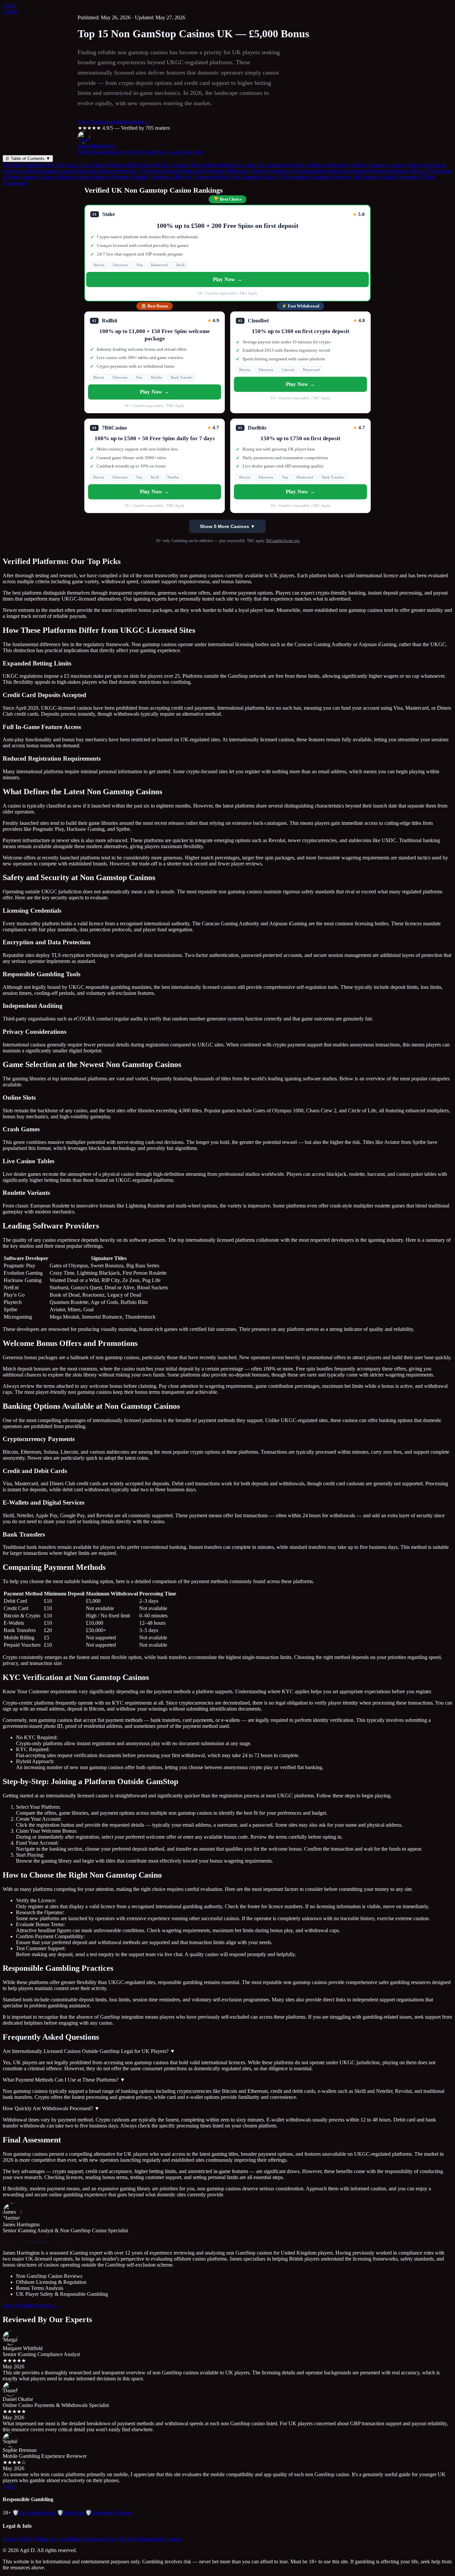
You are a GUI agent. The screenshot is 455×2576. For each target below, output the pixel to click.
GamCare (70, 2513)
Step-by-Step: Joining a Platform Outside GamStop (113, 177)
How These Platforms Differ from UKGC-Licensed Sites (139, 165)
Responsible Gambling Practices (314, 177)
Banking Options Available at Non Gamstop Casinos (284, 171)
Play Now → (227, 279)
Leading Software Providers (107, 171)
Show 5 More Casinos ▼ (227, 526)
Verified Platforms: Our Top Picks (40, 165)
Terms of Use (49, 2539)
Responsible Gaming (160, 2539)
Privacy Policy (18, 2539)
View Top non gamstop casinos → (114, 122)
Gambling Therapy (109, 2513)
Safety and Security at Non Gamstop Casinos (355, 165)
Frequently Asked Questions (385, 177)
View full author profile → (31, 2305)
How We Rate (121, 2539)
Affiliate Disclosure (84, 2539)
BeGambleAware (34, 2513)
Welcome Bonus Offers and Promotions (183, 171)
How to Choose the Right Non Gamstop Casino (223, 177)
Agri (9, 5)
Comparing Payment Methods (375, 171)
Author (10, 11)
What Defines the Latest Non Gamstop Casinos (253, 165)
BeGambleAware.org (283, 541)
